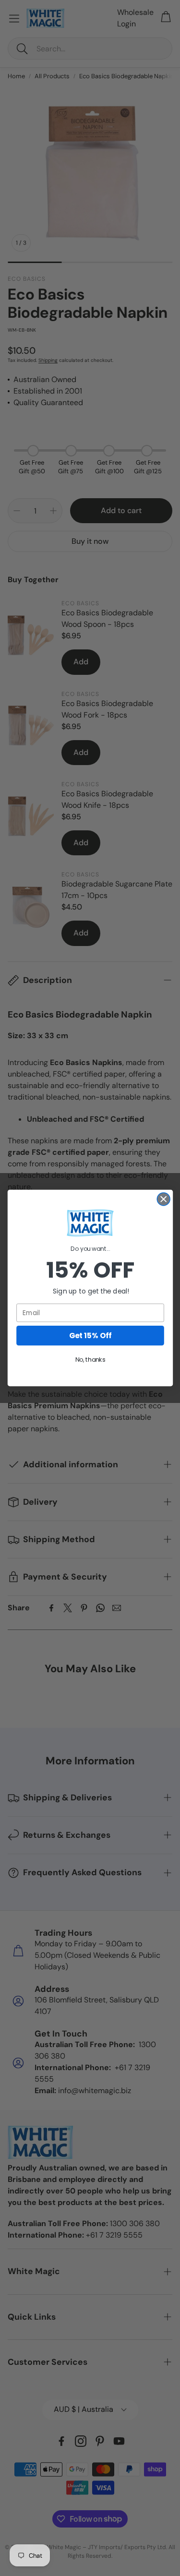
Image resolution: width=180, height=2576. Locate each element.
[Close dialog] (163, 1199)
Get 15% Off (90, 1336)
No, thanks (90, 1360)
